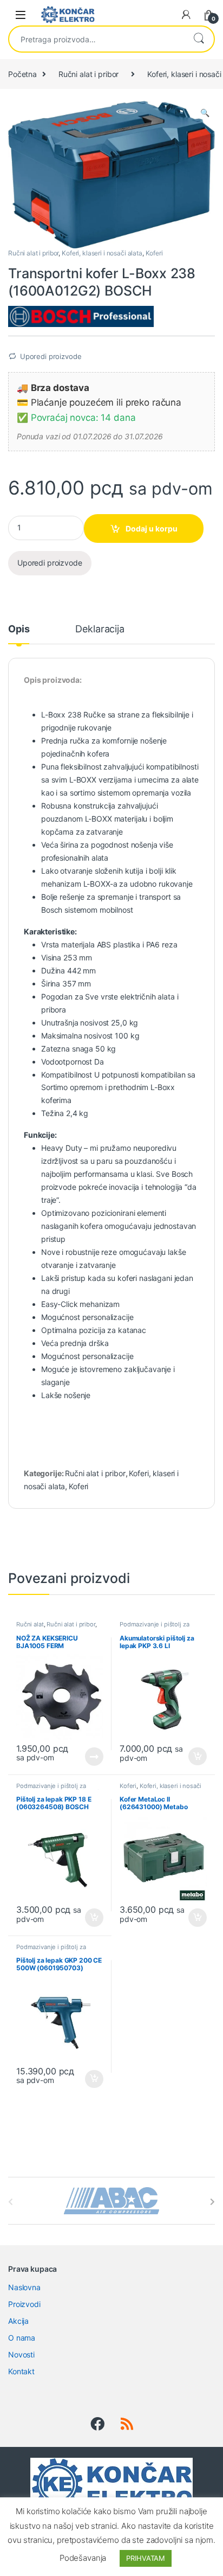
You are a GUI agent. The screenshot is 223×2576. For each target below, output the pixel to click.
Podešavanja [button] (83, 2558)
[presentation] (212, 2202)
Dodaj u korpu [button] (197, 1757)
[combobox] (96, 39)
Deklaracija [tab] (100, 629)
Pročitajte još (87, 1757)
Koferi (154, 253)
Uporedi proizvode (51, 356)
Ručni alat (30, 1624)
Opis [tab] (19, 629)
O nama (22, 2338)
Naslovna (24, 2287)
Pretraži (199, 39)
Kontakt (21, 2371)
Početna (22, 74)
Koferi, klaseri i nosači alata (102, 253)
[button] (205, 113)
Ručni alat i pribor (88, 74)
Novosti (21, 2354)
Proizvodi (24, 2304)
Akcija (18, 2321)
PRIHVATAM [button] (146, 2558)
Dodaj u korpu (152, 528)
